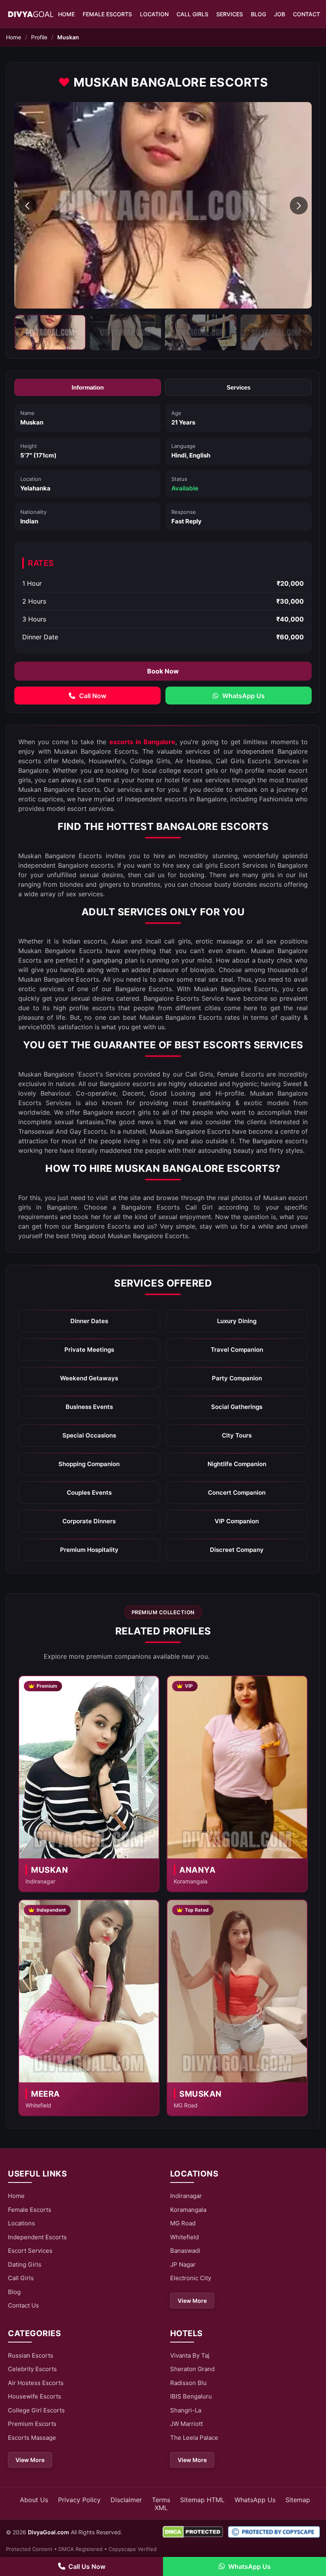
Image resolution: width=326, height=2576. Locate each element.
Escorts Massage (32, 2438)
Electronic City (191, 2278)
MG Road (183, 2223)
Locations (21, 2223)
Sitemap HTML (202, 2500)
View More (192, 2301)
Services (230, 14)
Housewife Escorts (35, 2396)
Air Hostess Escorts (36, 2383)
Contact (307, 14)
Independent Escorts (37, 2237)
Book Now (163, 671)
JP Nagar (183, 2264)
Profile (39, 37)
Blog (258, 14)
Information (88, 387)
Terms (161, 2500)
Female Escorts (107, 14)
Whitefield (184, 2237)
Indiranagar (186, 2196)
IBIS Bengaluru (191, 2396)
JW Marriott (186, 2424)
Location (154, 14)
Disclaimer (126, 2500)
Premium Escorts (32, 2424)
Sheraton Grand (192, 2369)
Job (279, 14)
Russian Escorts (31, 2355)
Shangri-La (186, 2410)
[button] (27, 206)
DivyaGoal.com (49, 2532)
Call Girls (192, 14)
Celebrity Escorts (32, 2369)
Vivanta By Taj (190, 2355)
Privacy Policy (79, 2500)
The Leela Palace (194, 2438)
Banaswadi (185, 2251)
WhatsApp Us (255, 2500)
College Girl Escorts (36, 2410)
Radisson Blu (188, 2383)
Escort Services (30, 2251)
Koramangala (188, 2210)
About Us (34, 2500)
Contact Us (23, 2305)
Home (66, 14)
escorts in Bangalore (143, 742)
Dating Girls (25, 2264)
